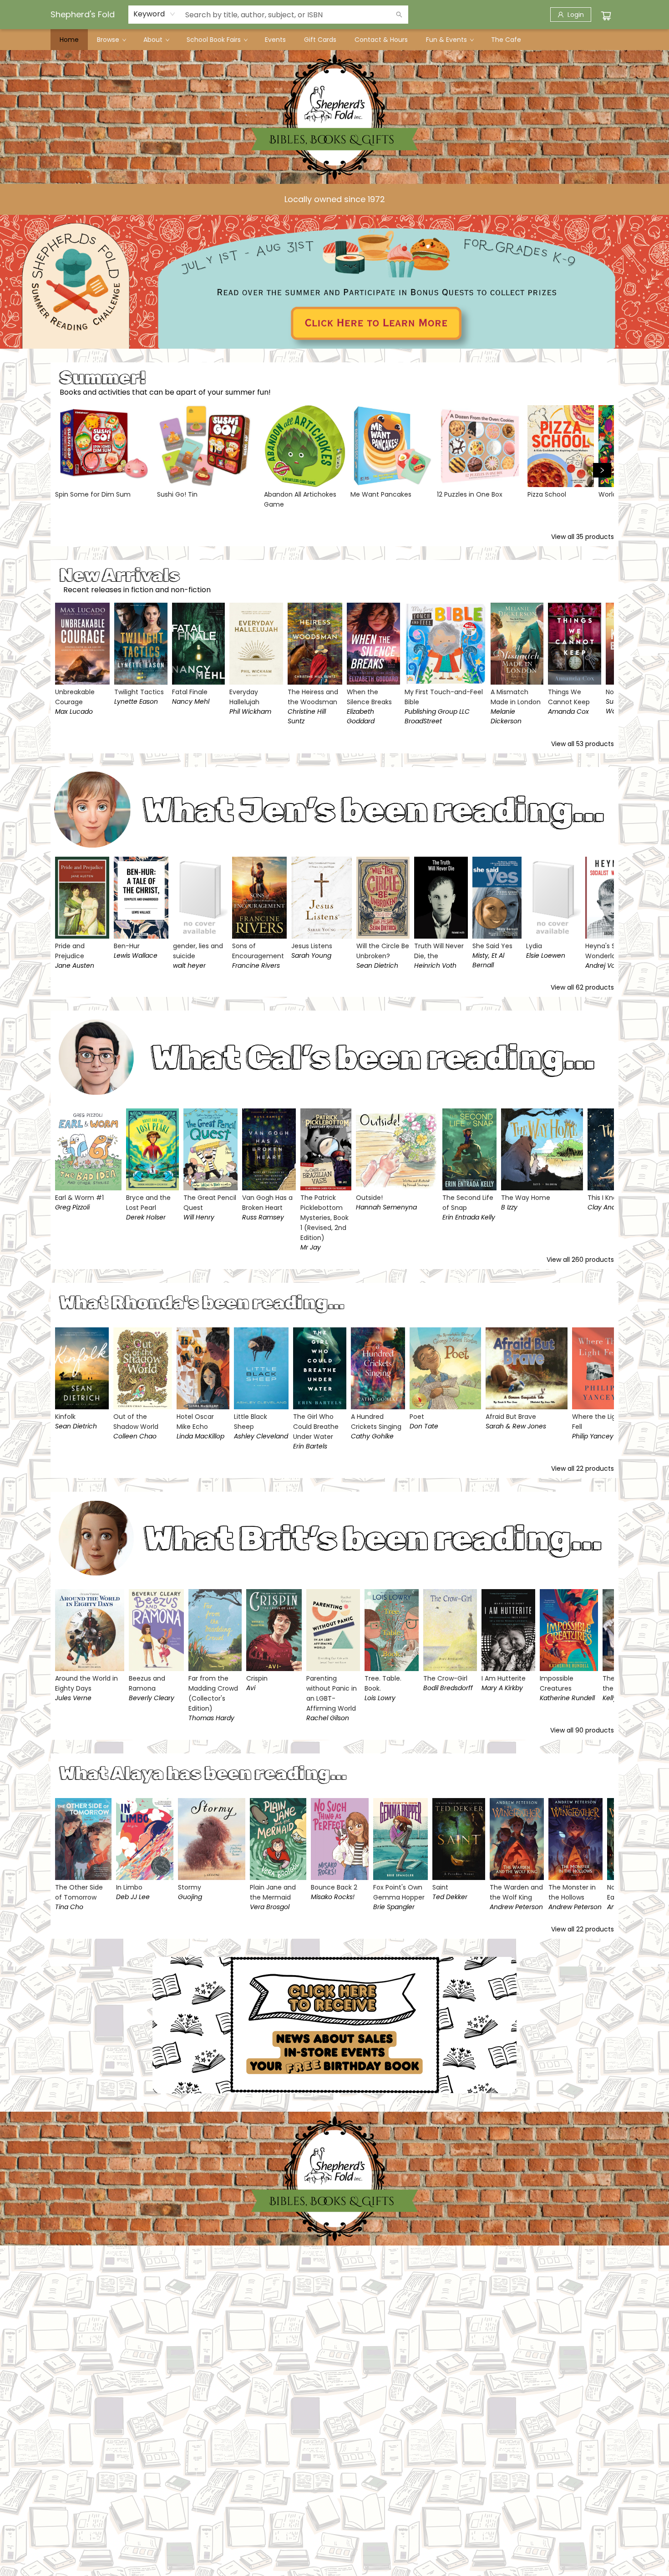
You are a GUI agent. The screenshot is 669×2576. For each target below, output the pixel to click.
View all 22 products (583, 1468)
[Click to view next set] (67, 470)
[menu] (334, 40)
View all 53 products (583, 744)
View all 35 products (583, 537)
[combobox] (155, 14)
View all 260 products (580, 1260)
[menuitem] (69, 40)
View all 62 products (582, 987)
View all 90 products (582, 1730)
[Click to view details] (104, 446)
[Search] (399, 15)
